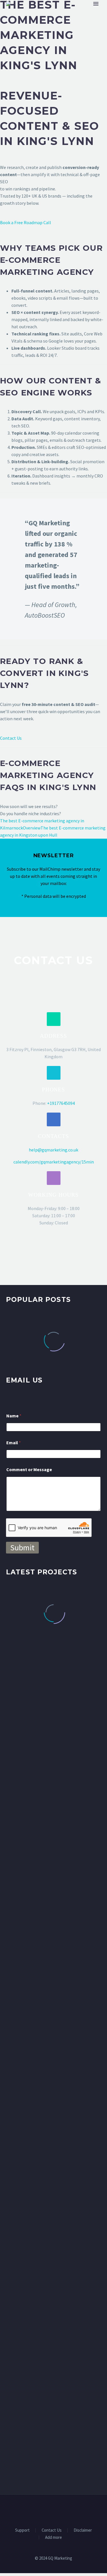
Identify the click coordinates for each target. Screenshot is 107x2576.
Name (14, 1416)
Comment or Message (29, 1470)
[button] (54, 1019)
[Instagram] (61, 2510)
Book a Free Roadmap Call (26, 222)
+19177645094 (61, 1103)
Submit (22, 1547)
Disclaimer (83, 2530)
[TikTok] (68, 2510)
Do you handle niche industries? (31, 813)
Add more (53, 2538)
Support (22, 2530)
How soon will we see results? (29, 806)
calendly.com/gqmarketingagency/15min (54, 1162)
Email (14, 1443)
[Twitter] (54, 2510)
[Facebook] (39, 2510)
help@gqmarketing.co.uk (53, 1150)
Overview (32, 828)
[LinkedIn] (46, 2510)
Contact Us (11, 738)
